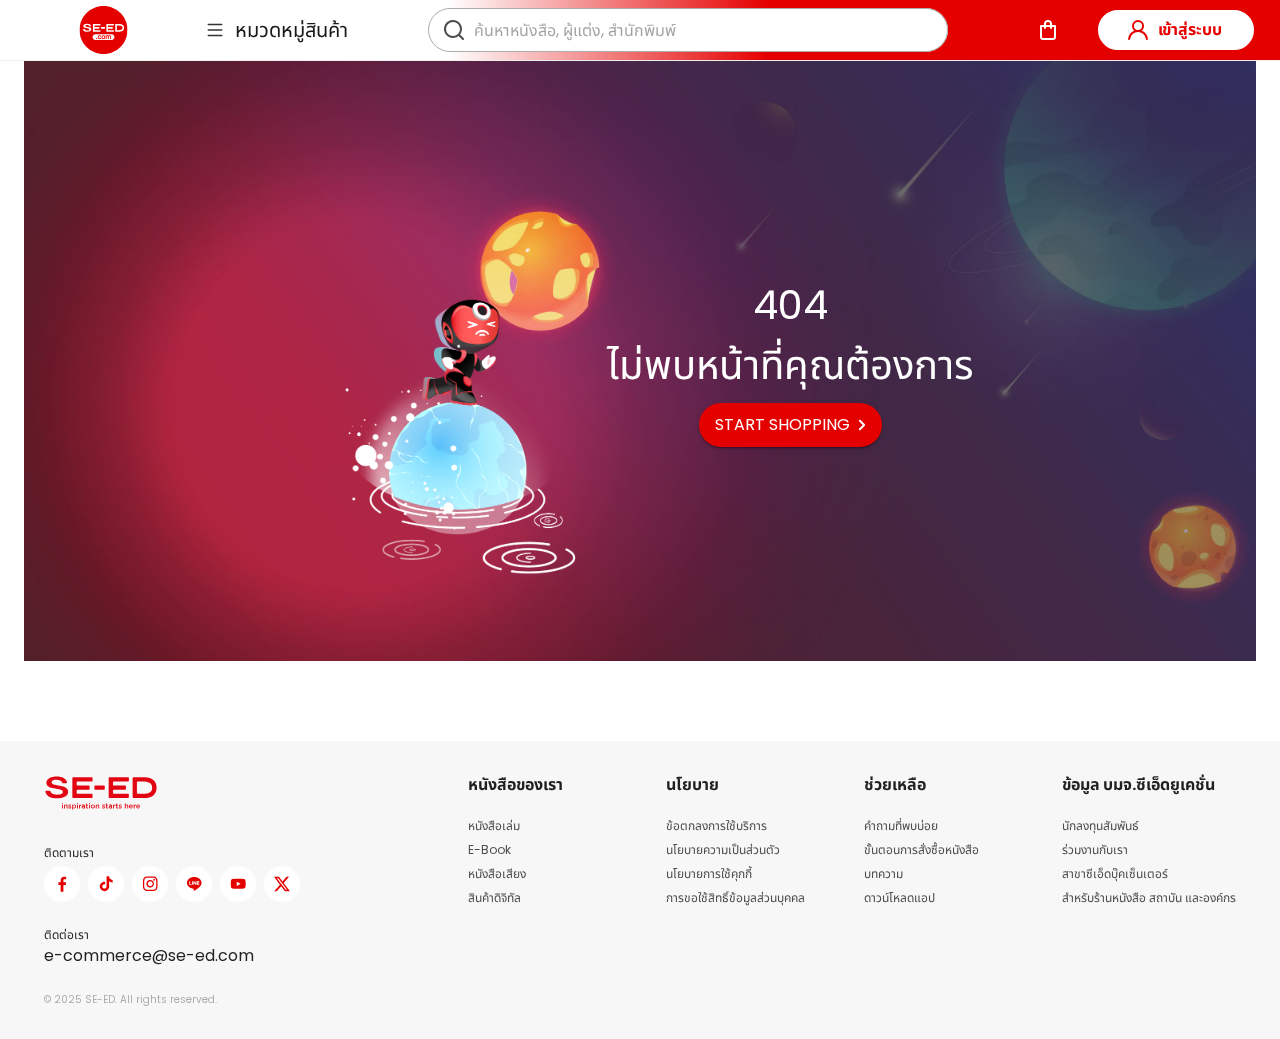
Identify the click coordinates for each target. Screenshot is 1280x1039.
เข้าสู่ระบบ (1190, 29)
